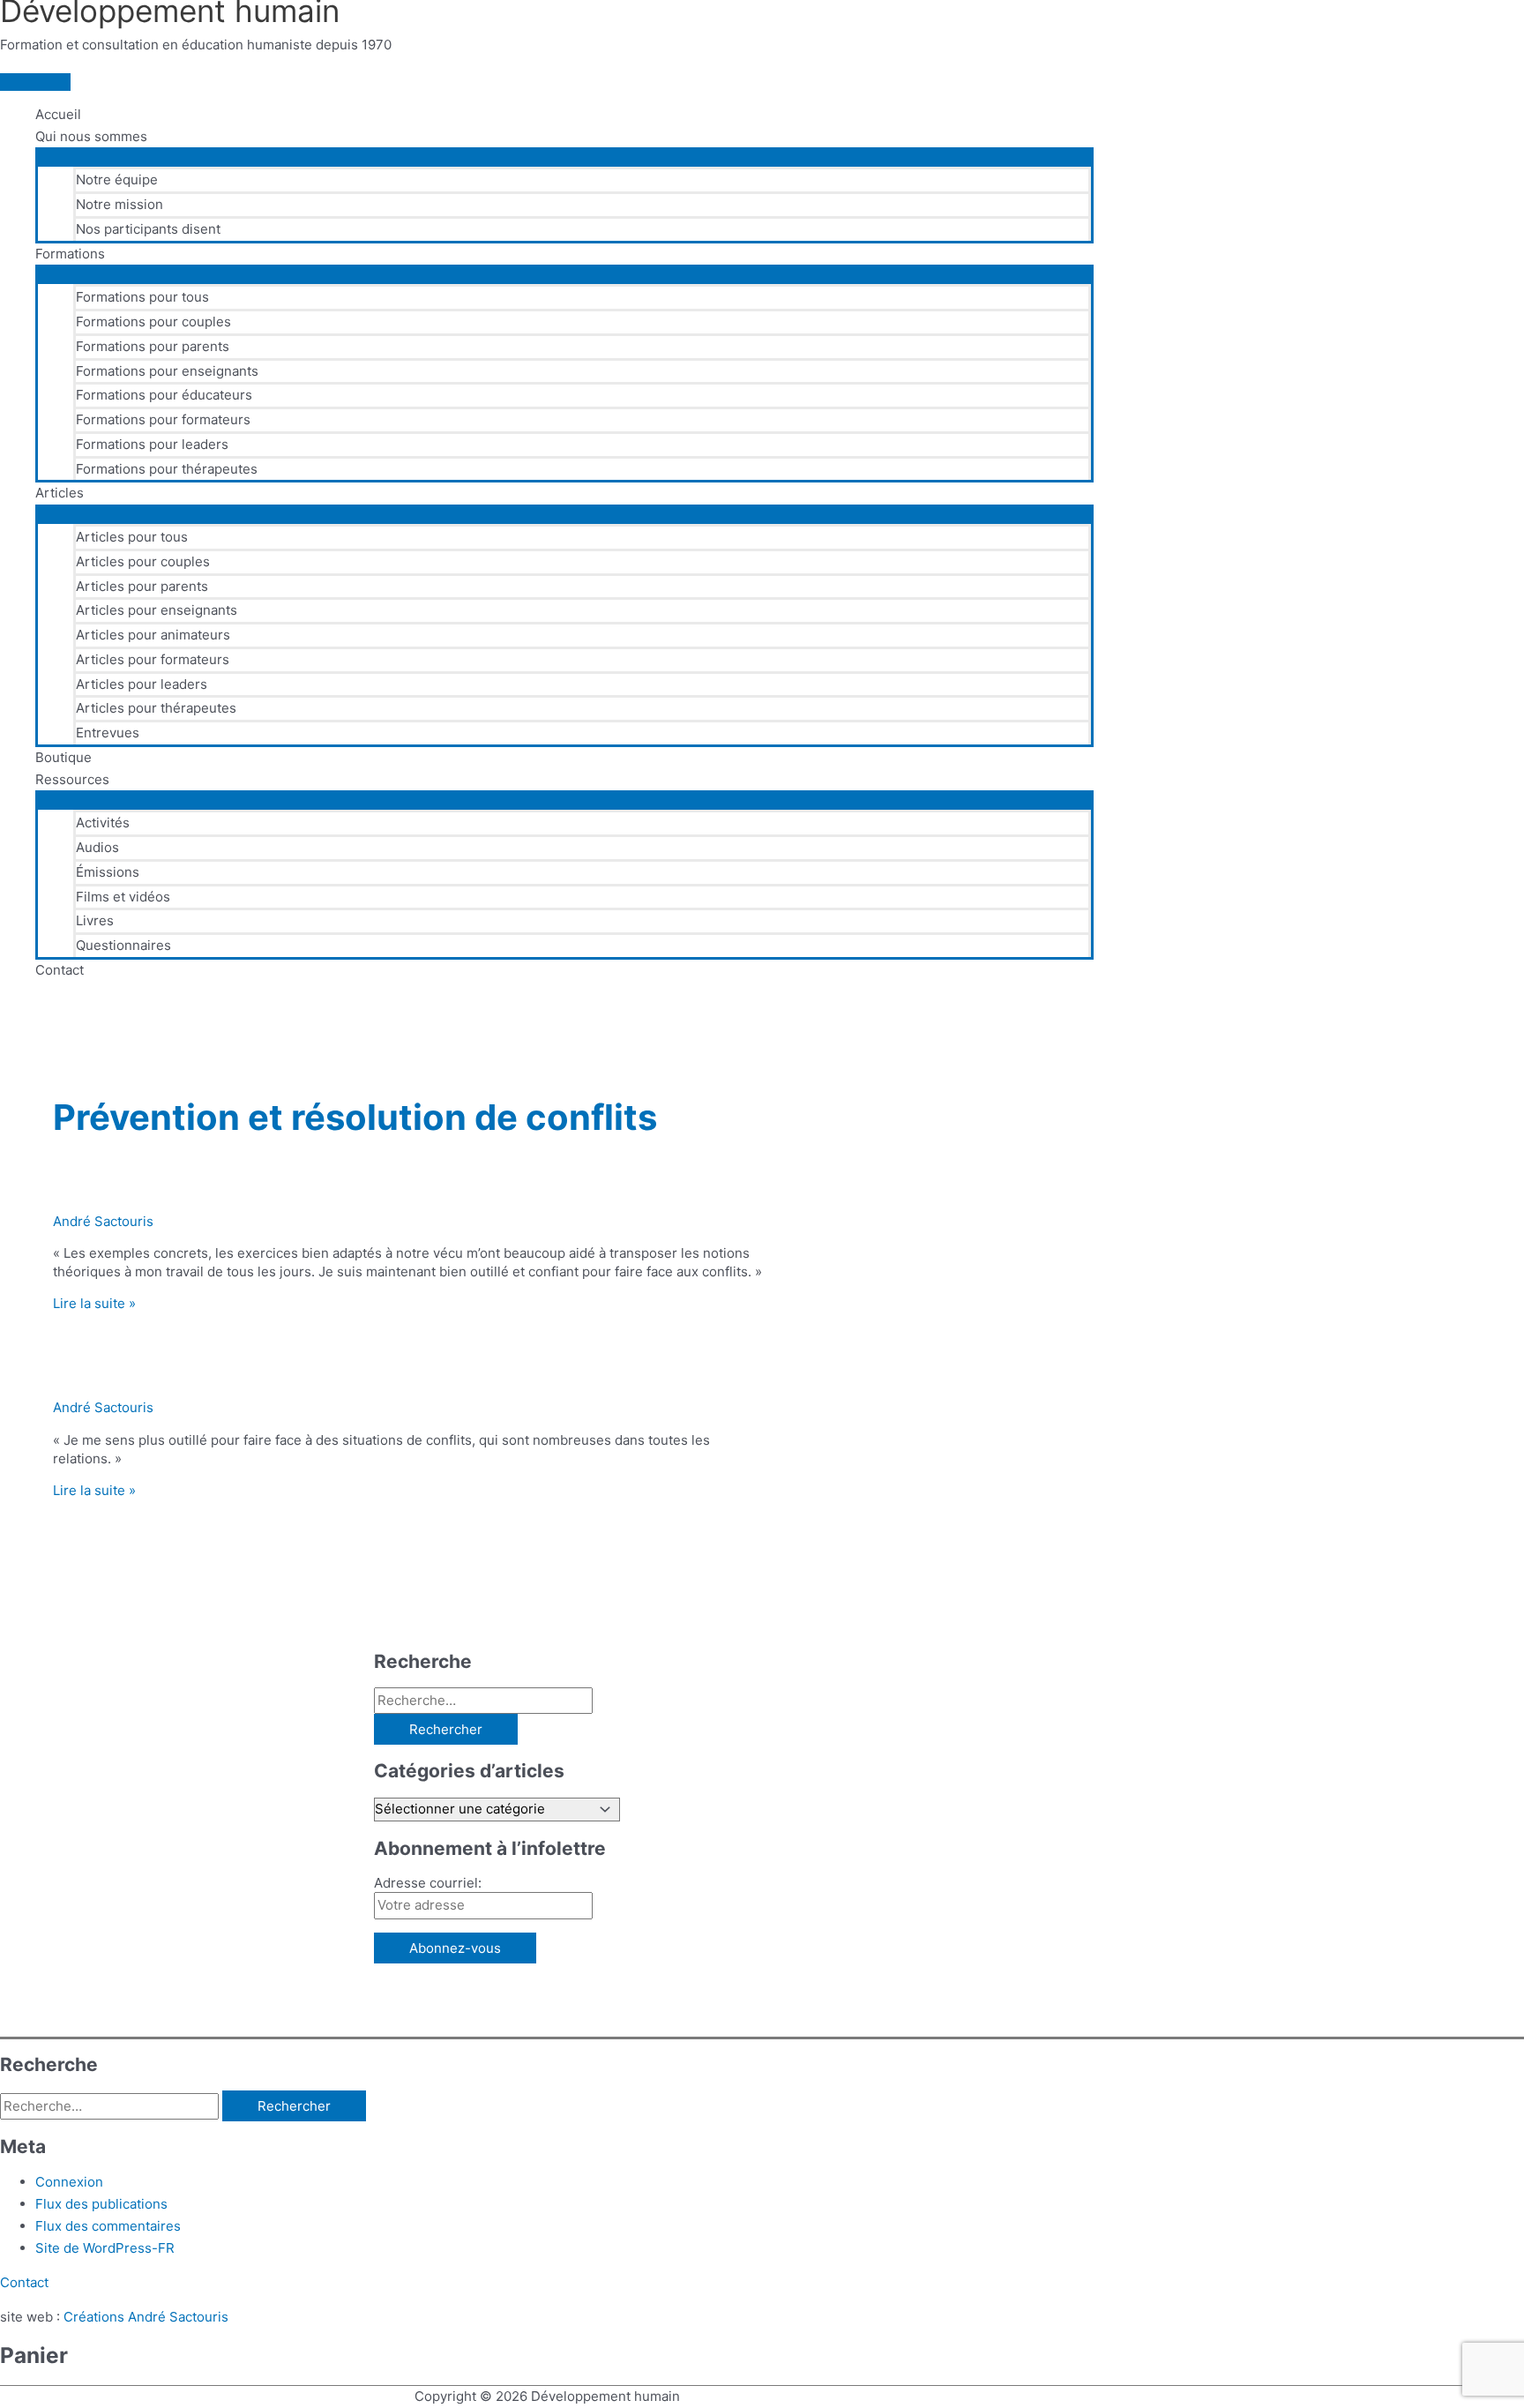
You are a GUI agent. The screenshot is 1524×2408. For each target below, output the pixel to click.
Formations (70, 254)
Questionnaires (123, 945)
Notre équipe (117, 179)
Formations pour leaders (152, 444)
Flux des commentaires (108, 2226)
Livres (95, 920)
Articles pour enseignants (157, 610)
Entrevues (108, 733)
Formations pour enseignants (167, 371)
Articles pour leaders (142, 684)
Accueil (58, 114)
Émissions (108, 872)
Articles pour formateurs (153, 659)
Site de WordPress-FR (105, 2248)
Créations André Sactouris (146, 2317)
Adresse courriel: (428, 1883)
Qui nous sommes (91, 136)
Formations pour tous (142, 297)
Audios (97, 847)
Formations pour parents (153, 346)
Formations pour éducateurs (164, 395)
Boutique (63, 757)
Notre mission (120, 204)
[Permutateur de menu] (564, 156)
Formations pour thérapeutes (167, 469)
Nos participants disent (148, 229)
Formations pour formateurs (163, 419)
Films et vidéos (123, 897)
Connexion (69, 2182)
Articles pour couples (143, 561)
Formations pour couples (153, 322)
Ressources (72, 779)
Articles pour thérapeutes (156, 708)
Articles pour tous (132, 537)
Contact (60, 970)
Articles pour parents (142, 586)
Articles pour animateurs (153, 635)
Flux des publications (101, 2204)
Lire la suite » (94, 1303)
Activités (103, 823)
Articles (60, 493)
